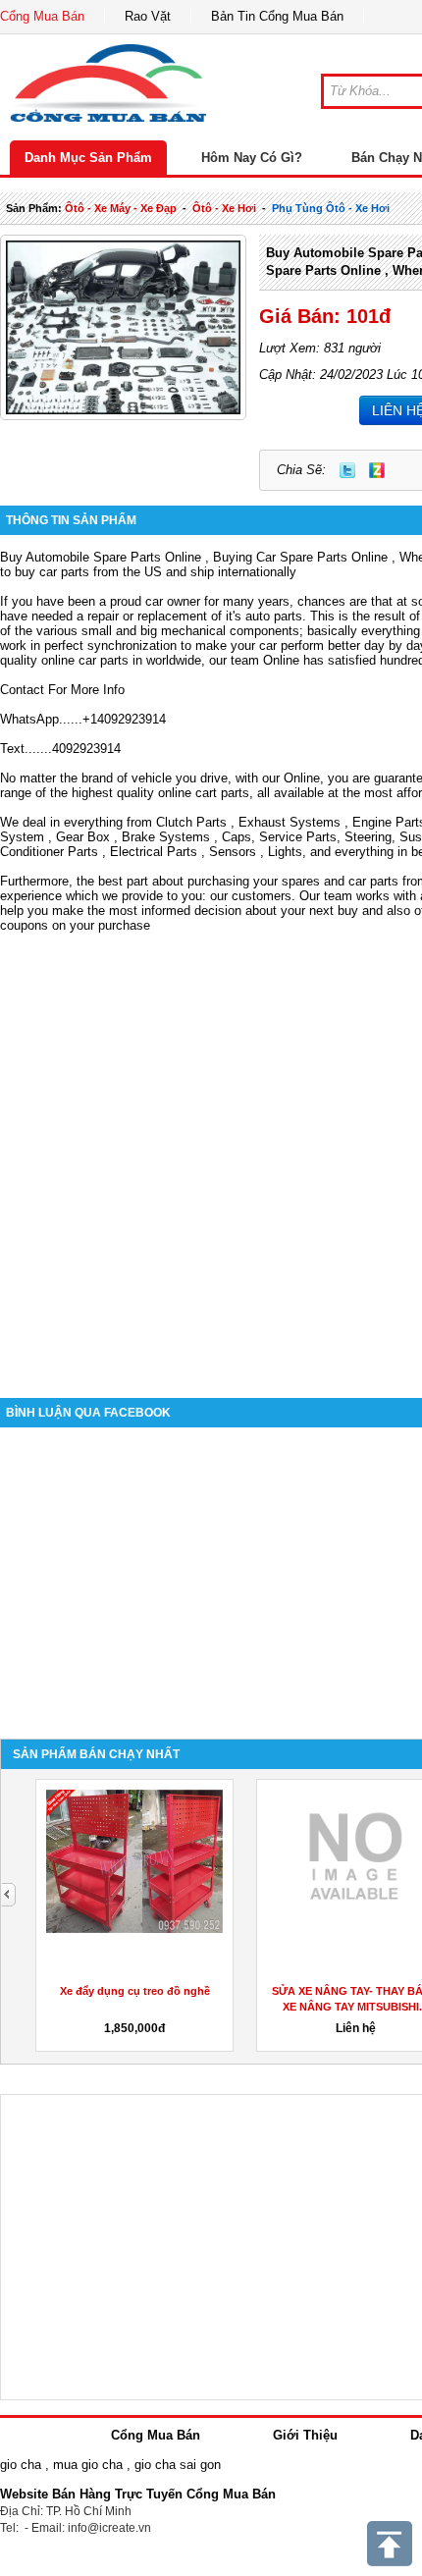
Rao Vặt (148, 16)
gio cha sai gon (178, 2465)
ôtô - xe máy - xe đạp (121, 208)
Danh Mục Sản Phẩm (88, 158)
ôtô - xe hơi (224, 208)
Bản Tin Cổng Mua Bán (277, 16)
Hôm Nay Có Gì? (252, 158)
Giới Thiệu (305, 2435)
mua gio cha (88, 2465)
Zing (377, 470)
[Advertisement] (211, 1151)
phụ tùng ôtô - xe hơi (331, 208)
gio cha (21, 2465)
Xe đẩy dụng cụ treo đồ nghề (135, 1991)
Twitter (347, 470)
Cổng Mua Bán (42, 16)
